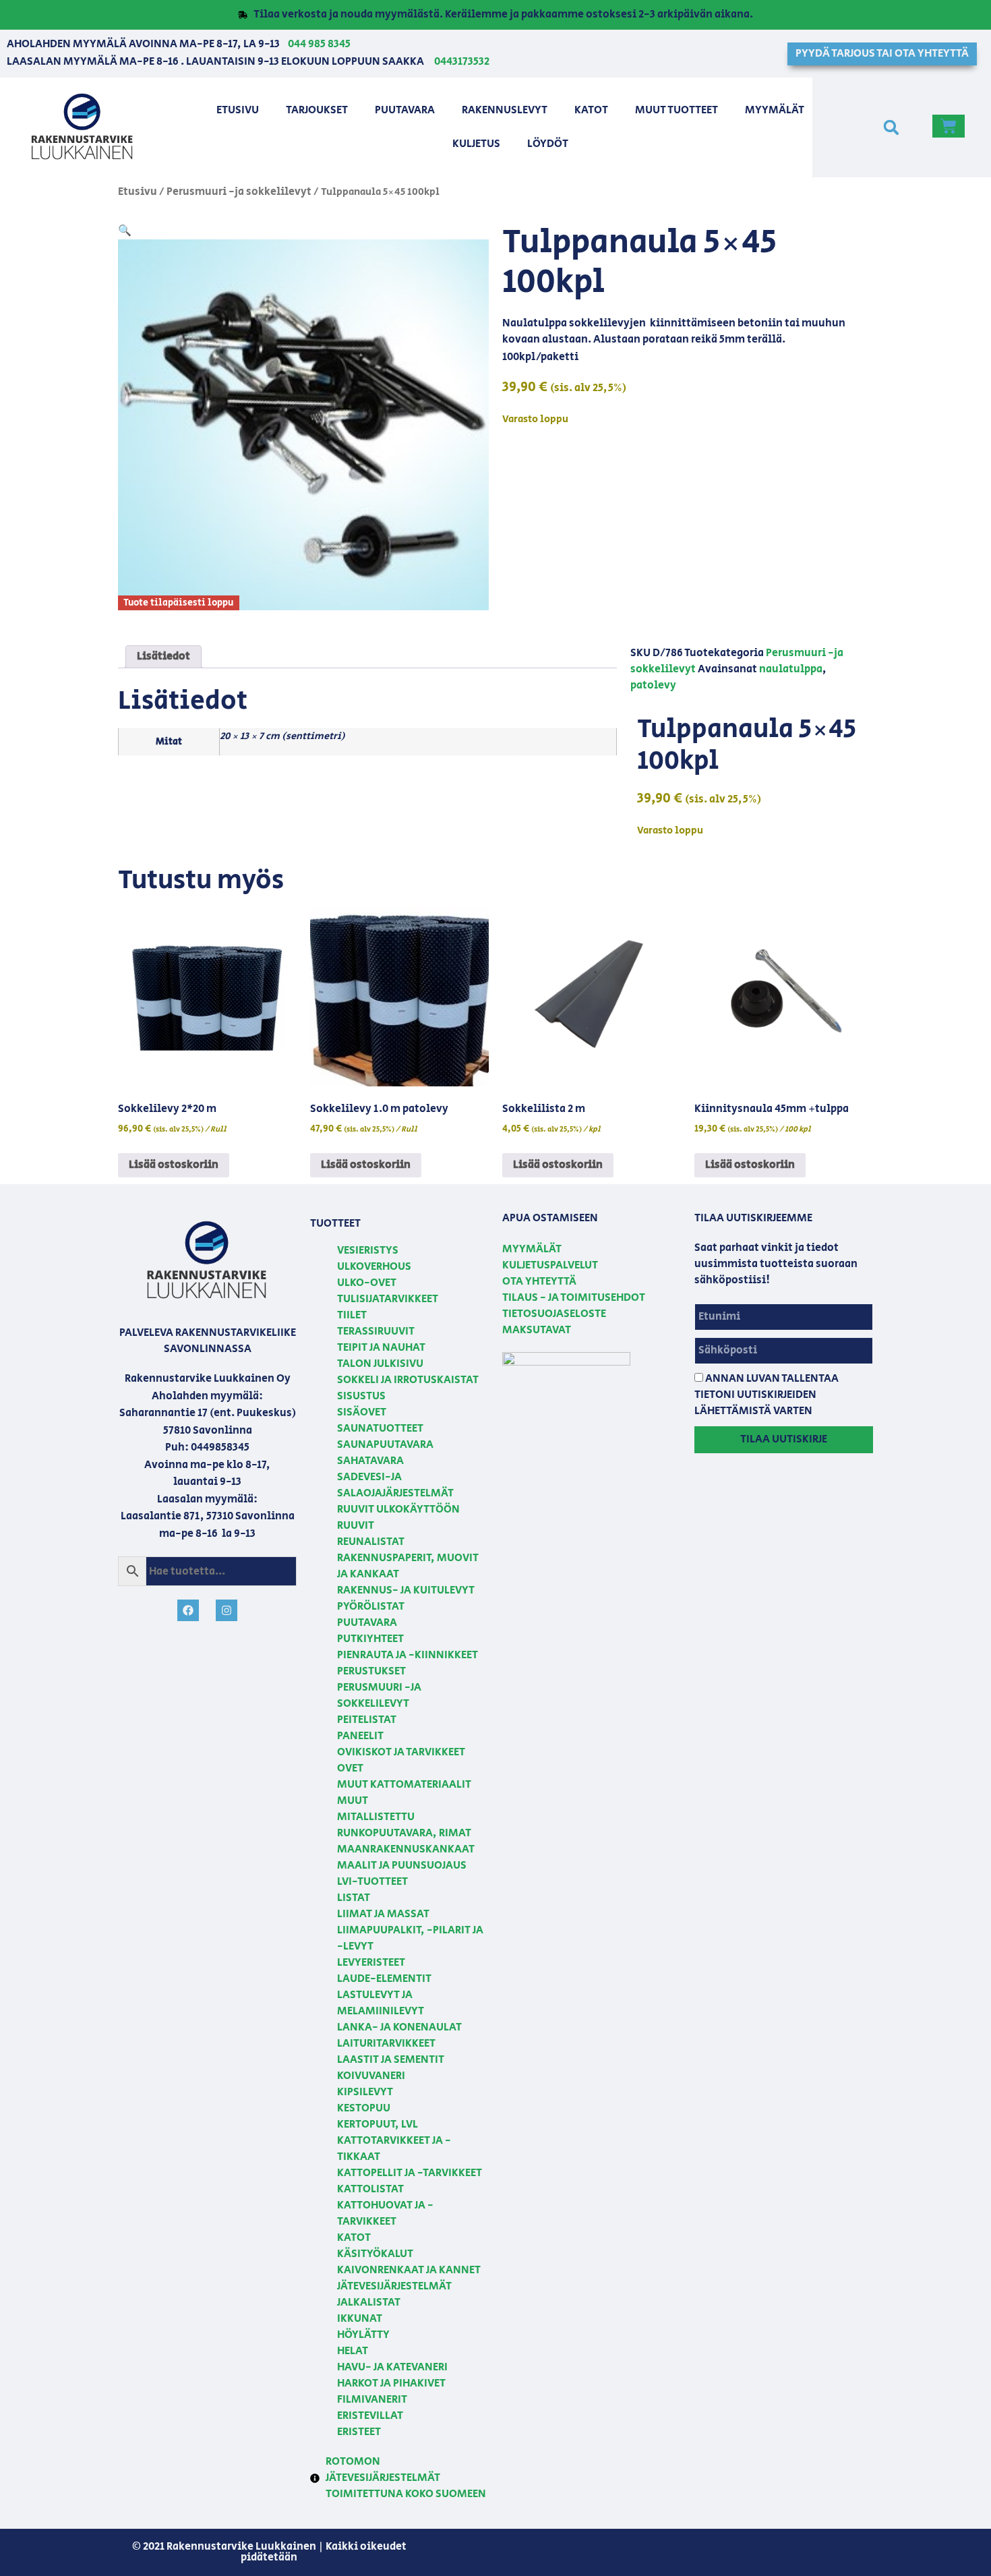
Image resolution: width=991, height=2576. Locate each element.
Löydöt (548, 144)
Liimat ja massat (383, 1914)
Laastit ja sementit (391, 2060)
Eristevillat (370, 2416)
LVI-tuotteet (372, 1882)
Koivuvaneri (371, 2076)
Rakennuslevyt (505, 110)
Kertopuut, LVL (378, 2125)
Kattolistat (370, 2189)
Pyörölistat (371, 1607)
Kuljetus (476, 144)
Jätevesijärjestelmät (394, 2286)
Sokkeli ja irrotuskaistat (408, 1380)
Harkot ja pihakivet (391, 2383)
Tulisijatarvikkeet (388, 1299)
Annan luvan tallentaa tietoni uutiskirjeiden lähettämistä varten (767, 1395)
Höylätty (363, 2335)
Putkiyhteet (370, 1639)
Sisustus (361, 1396)
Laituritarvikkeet (386, 2044)
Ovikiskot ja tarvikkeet (401, 1752)
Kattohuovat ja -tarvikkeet (385, 2214)
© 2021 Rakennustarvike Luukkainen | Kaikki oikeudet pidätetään (269, 2552)
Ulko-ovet (367, 1283)
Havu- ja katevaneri (392, 2367)
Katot (591, 110)
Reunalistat (371, 1542)
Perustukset (371, 1671)
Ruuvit (356, 1526)
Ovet (350, 1768)
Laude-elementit (384, 1979)
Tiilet (352, 1315)
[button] (891, 127)
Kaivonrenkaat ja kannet (409, 2270)
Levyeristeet (371, 1963)
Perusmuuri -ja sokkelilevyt (239, 192)
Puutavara (405, 110)
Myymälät (775, 110)
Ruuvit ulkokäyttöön (398, 1510)
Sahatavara (370, 1461)
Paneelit (360, 1736)
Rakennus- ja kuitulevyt (406, 1590)
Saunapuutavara (385, 1445)
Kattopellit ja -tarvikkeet (410, 2173)
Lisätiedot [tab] (163, 656)
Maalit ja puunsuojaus (402, 1866)
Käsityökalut (375, 2254)
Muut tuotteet (677, 110)
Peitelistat (367, 1720)
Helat (353, 2351)
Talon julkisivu (380, 1364)
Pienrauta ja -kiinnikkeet (408, 1655)
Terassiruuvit (376, 1331)
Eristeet (359, 2432)
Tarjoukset (317, 110)
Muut (353, 1801)
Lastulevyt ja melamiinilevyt (381, 2003)
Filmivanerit (372, 2400)
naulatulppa (791, 669)
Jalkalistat (369, 2303)
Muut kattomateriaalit (404, 1785)
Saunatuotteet (380, 1429)
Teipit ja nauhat (381, 1348)
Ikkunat (360, 2319)
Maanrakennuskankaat (406, 1849)
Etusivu (238, 110)
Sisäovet (362, 1412)
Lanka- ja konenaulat (399, 2027)
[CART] (949, 126)
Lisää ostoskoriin (174, 1165)
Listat (354, 1898)
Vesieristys (368, 1251)
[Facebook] (188, 1610)
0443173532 (462, 62)
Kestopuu (364, 2108)
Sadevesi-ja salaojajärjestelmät (395, 1485)
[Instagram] (227, 1610)
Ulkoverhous (374, 1267)
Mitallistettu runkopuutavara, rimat (404, 1825)
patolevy (653, 685)
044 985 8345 (319, 44)
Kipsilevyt (365, 2092)
